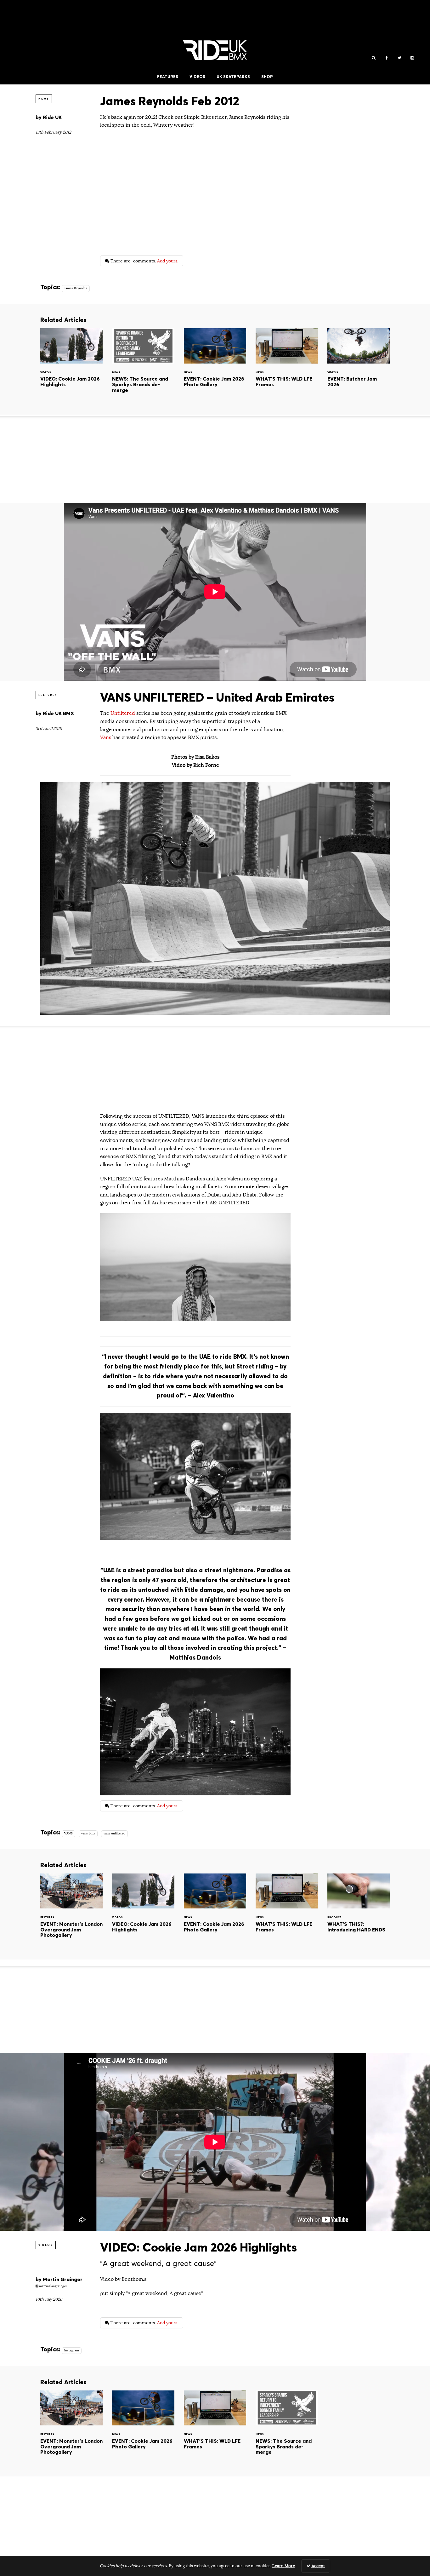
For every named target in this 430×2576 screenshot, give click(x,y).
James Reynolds (76, 288)
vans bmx (88, 1833)
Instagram (72, 2350)
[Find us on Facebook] (386, 58)
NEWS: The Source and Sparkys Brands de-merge (143, 366)
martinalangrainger (53, 2286)
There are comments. (144, 261)
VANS (68, 1833)
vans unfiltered (114, 1833)
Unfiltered (123, 713)
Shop (267, 77)
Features (168, 77)
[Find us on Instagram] (412, 58)
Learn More (284, 2566)
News (44, 99)
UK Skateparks (233, 77)
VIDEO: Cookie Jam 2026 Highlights (71, 366)
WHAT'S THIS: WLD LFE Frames (287, 366)
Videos (197, 77)
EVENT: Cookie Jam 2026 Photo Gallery (215, 366)
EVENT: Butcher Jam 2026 (359, 366)
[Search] (373, 58)
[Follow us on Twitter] (399, 58)
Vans (106, 737)
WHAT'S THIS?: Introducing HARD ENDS (359, 1911)
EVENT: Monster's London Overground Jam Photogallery (71, 1911)
